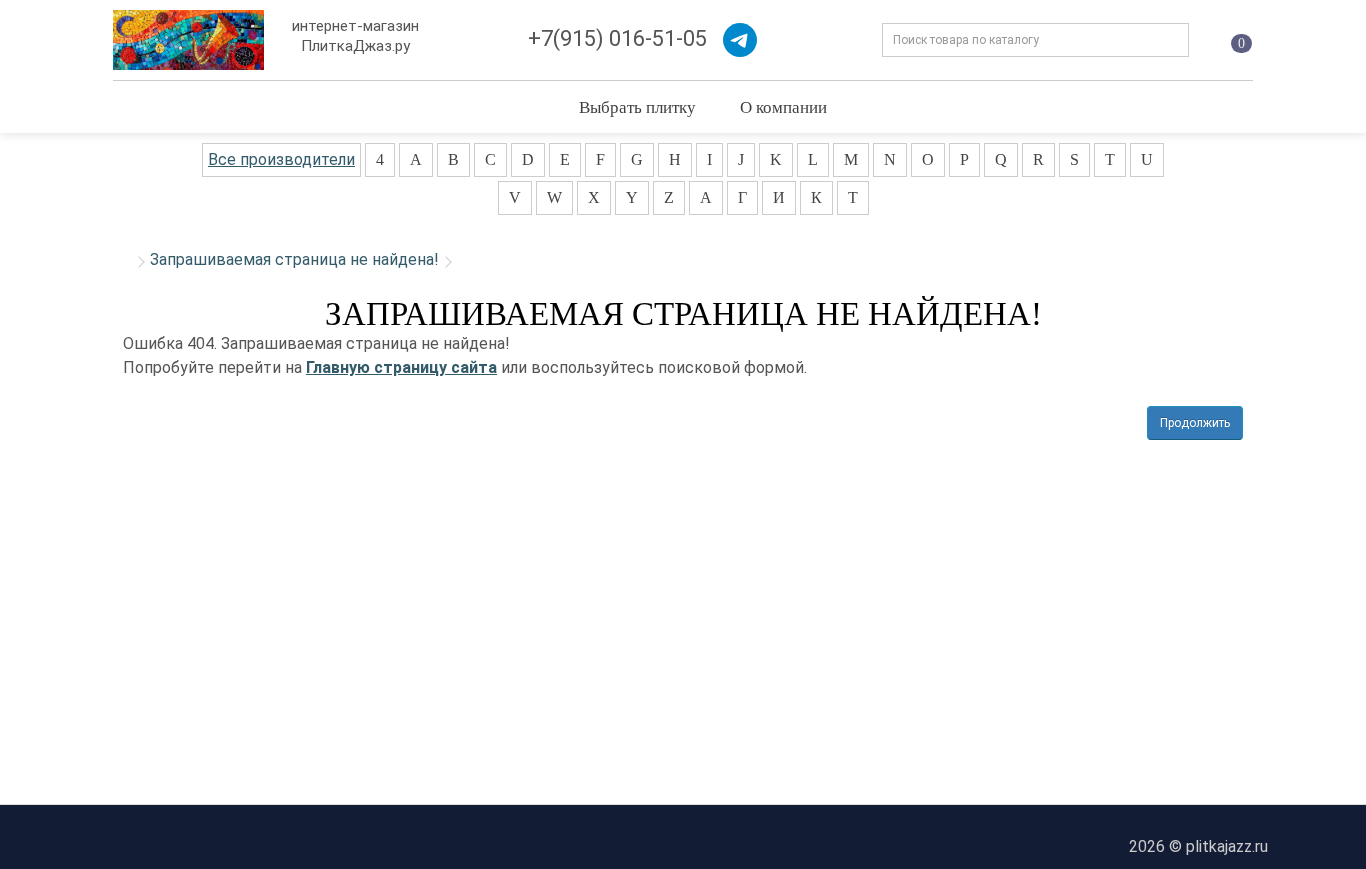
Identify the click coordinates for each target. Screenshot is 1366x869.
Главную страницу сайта (401, 367)
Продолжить (1195, 423)
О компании (783, 106)
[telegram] (740, 40)
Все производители (281, 159)
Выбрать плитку (637, 106)
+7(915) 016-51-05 (617, 38)
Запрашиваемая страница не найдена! (294, 259)
